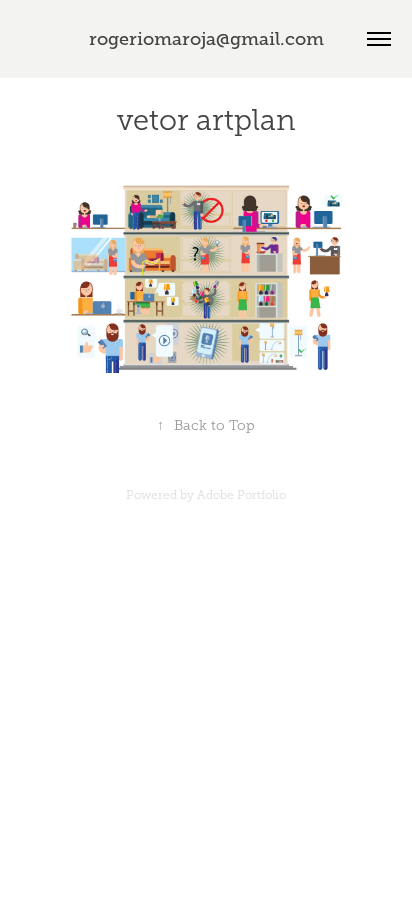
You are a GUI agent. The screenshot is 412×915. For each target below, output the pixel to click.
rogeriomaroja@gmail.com (206, 39)
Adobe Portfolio (241, 495)
